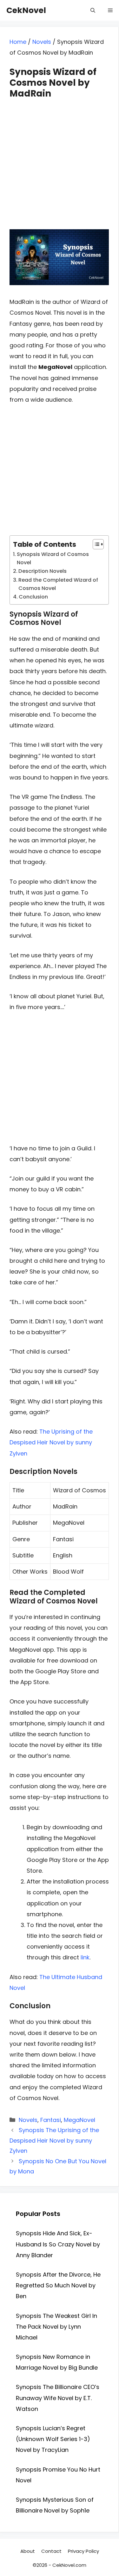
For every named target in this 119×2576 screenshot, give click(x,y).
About (28, 2551)
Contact (51, 2551)
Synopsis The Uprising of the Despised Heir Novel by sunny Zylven (54, 2140)
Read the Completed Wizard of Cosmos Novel (58, 584)
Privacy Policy (83, 2551)
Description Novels (43, 571)
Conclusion (33, 597)
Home (18, 42)
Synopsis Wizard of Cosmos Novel (53, 558)
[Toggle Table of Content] (95, 544)
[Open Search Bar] (93, 10)
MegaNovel (79, 2120)
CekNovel (26, 10)
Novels (42, 42)
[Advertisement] (60, 158)
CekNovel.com (69, 2565)
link (85, 1957)
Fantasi (51, 2120)
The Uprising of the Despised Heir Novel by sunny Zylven (51, 1442)
